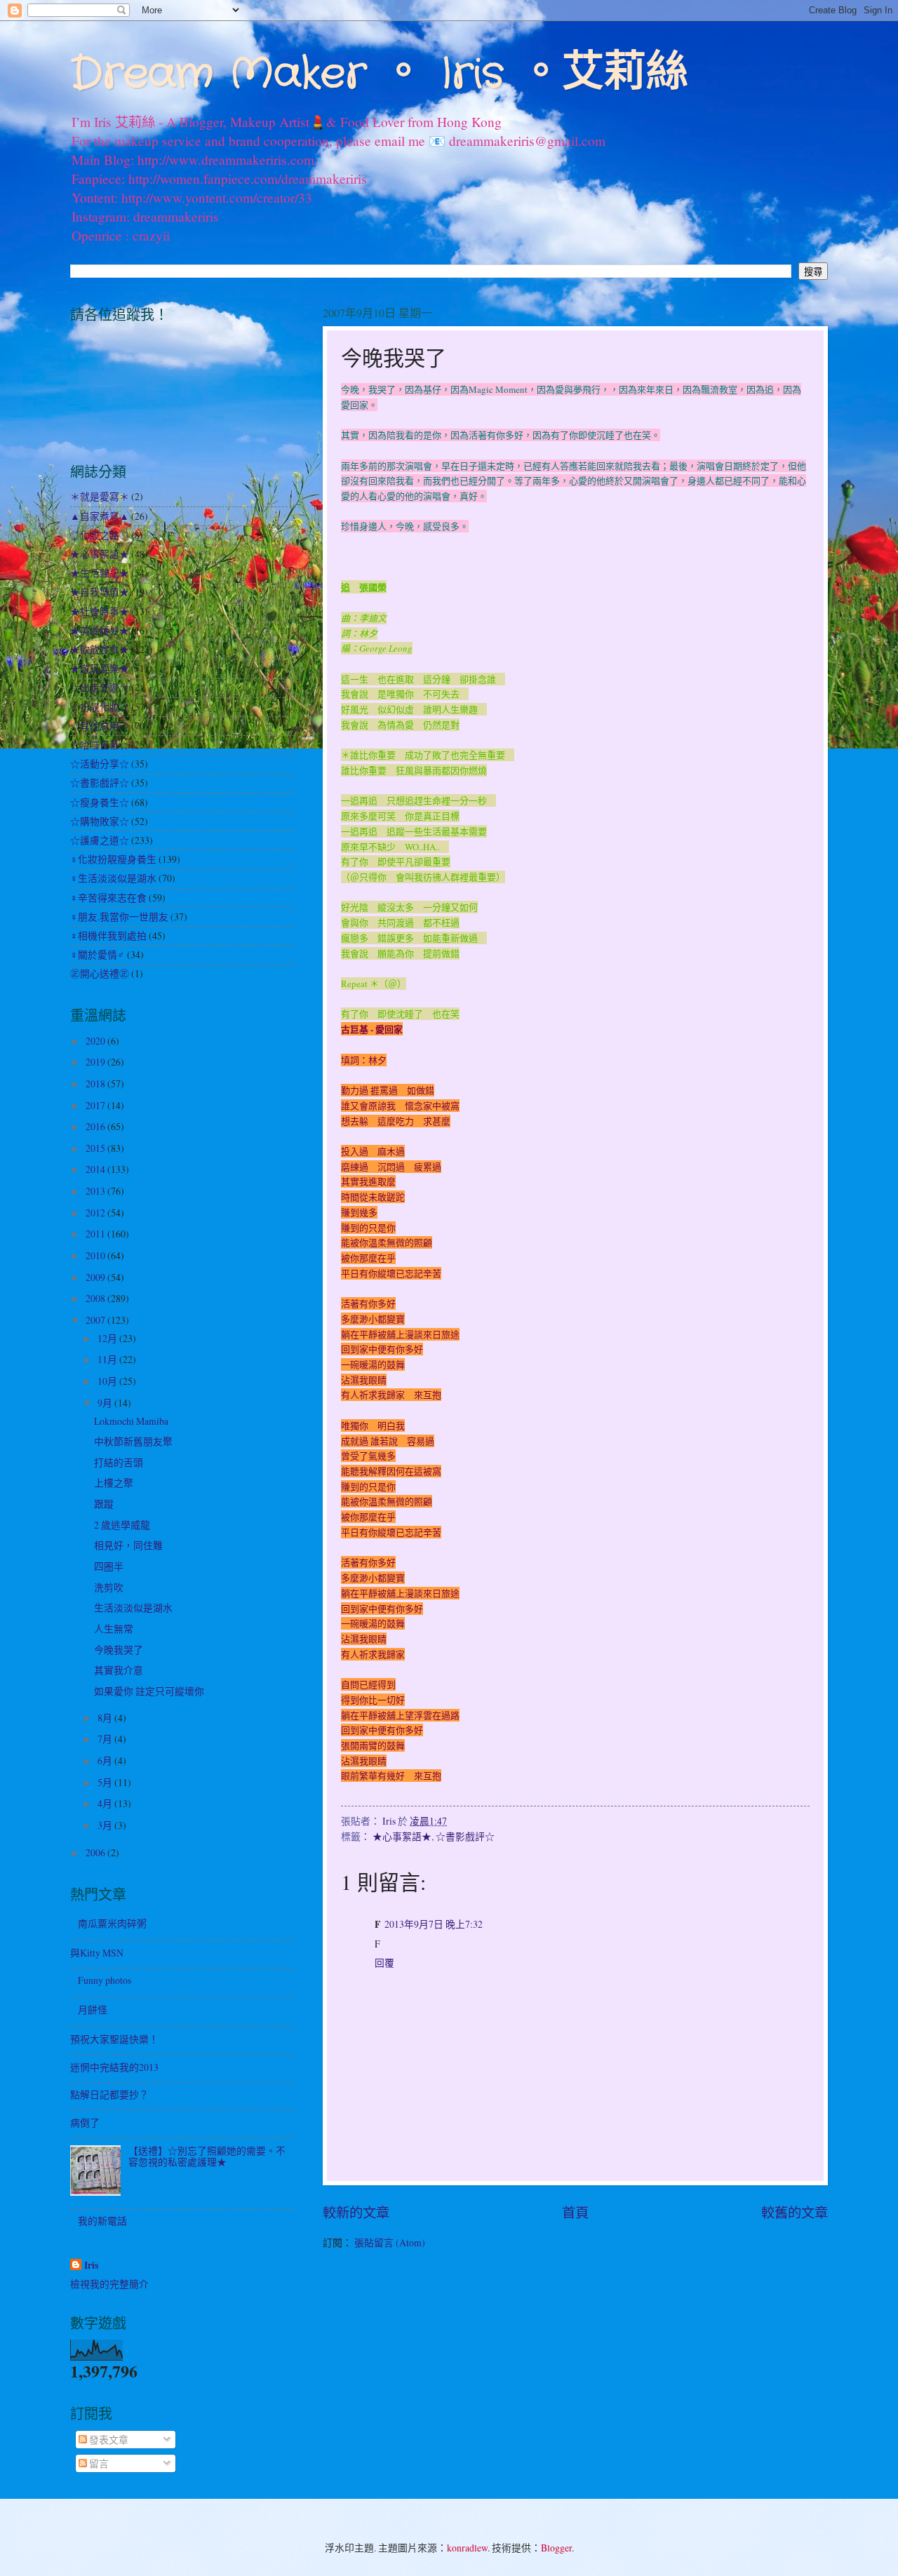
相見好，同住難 (128, 1545)
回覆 (384, 1963)
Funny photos (105, 1980)
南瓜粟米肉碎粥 (112, 1923)
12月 (108, 1338)
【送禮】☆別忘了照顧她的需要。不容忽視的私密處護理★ (207, 2156)
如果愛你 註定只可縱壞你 (149, 1691)
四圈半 (109, 1566)
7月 (106, 1739)
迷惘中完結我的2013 (114, 2067)
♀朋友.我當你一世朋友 (119, 917)
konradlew (467, 2548)
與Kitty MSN (97, 1953)
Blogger (556, 2548)
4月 (106, 1803)
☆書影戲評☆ (465, 1836)
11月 (108, 1359)
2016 (96, 1126)
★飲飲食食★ (100, 649)
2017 (96, 1105)
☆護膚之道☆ (100, 840)
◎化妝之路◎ (100, 535)
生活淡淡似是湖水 (133, 1608)
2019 (96, 1062)
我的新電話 (102, 2221)
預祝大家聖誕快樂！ (114, 2039)
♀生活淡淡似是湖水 (113, 878)
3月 (106, 1825)
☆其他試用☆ (100, 726)
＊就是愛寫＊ (100, 496)
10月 (108, 1381)
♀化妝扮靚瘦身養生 (113, 859)
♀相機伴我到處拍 (108, 935)
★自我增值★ (100, 592)
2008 (96, 1298)
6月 (106, 1760)
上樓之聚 (114, 1483)
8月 (106, 1718)
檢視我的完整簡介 (109, 2284)
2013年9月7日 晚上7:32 (434, 1924)
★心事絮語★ (402, 1836)
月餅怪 (93, 2010)
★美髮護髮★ (100, 630)
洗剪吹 (109, 1587)
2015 (96, 1148)
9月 (106, 1403)
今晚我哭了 (119, 1650)
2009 (96, 1277)
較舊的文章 (795, 2212)
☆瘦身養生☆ (100, 802)
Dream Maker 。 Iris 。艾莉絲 (379, 74)
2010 (96, 1255)
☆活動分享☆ (100, 764)
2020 (96, 1041)
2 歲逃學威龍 (122, 1525)
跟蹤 (104, 1504)
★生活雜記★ (100, 573)
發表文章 (108, 2440)
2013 (96, 1191)
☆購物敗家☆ (100, 821)
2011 (96, 1234)
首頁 (575, 2212)
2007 (96, 1320)
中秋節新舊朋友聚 (133, 1441)
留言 (98, 2463)
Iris (91, 2266)
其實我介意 (119, 1670)
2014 (96, 1169)
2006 (96, 1852)
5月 (106, 1782)
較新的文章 (356, 2212)
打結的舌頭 (119, 1462)
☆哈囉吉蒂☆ (100, 745)
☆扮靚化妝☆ (100, 707)
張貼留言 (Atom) (390, 2242)
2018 (96, 1084)
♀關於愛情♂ (98, 954)
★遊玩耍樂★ (100, 668)
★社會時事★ (100, 611)
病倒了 (85, 2122)
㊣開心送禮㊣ (100, 973)
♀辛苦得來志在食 (108, 898)
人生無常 (114, 1629)
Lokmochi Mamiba (131, 1421)
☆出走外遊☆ (100, 687)
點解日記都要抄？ (109, 2094)
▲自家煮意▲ (100, 516)
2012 (96, 1213)
